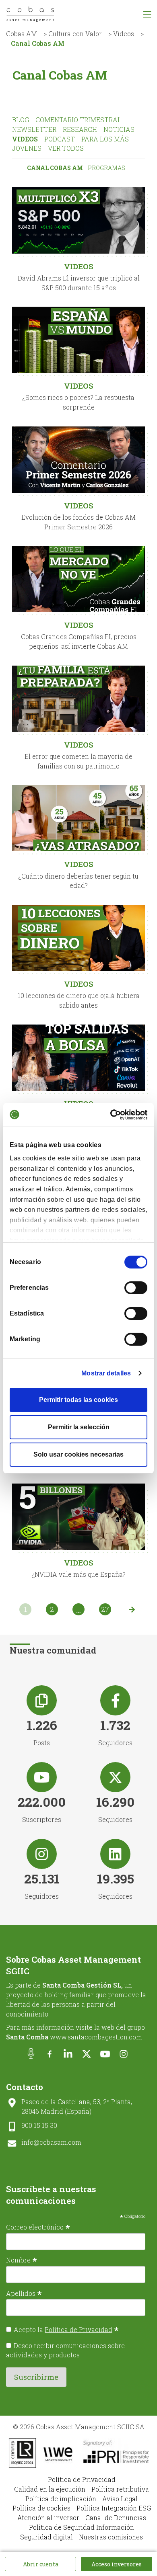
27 (105, 1609)
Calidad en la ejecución (50, 2489)
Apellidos (24, 2293)
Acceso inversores (117, 2564)
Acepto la (66, 2329)
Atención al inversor (48, 2518)
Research (80, 129)
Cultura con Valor (75, 34)
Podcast (60, 139)
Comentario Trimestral (78, 120)
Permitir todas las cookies (78, 1400)
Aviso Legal (120, 2499)
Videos (124, 34)
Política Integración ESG (114, 2508)
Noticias (119, 129)
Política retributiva (120, 2489)
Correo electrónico (38, 2227)
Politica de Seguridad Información (82, 2527)
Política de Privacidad (78, 2329)
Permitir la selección (79, 1427)
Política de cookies (41, 2508)
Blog (21, 120)
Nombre (22, 2260)
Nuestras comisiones (111, 2537)
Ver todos (66, 148)
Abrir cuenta (41, 2564)
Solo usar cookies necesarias (78, 1454)
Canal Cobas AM (55, 168)
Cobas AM (22, 34)
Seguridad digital (46, 2537)
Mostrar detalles (106, 1373)
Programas (106, 168)
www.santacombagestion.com (96, 2037)
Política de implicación (61, 2499)
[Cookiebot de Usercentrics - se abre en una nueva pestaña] (113, 1114)
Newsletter (34, 129)
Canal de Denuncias (116, 2518)
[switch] (136, 1288)
